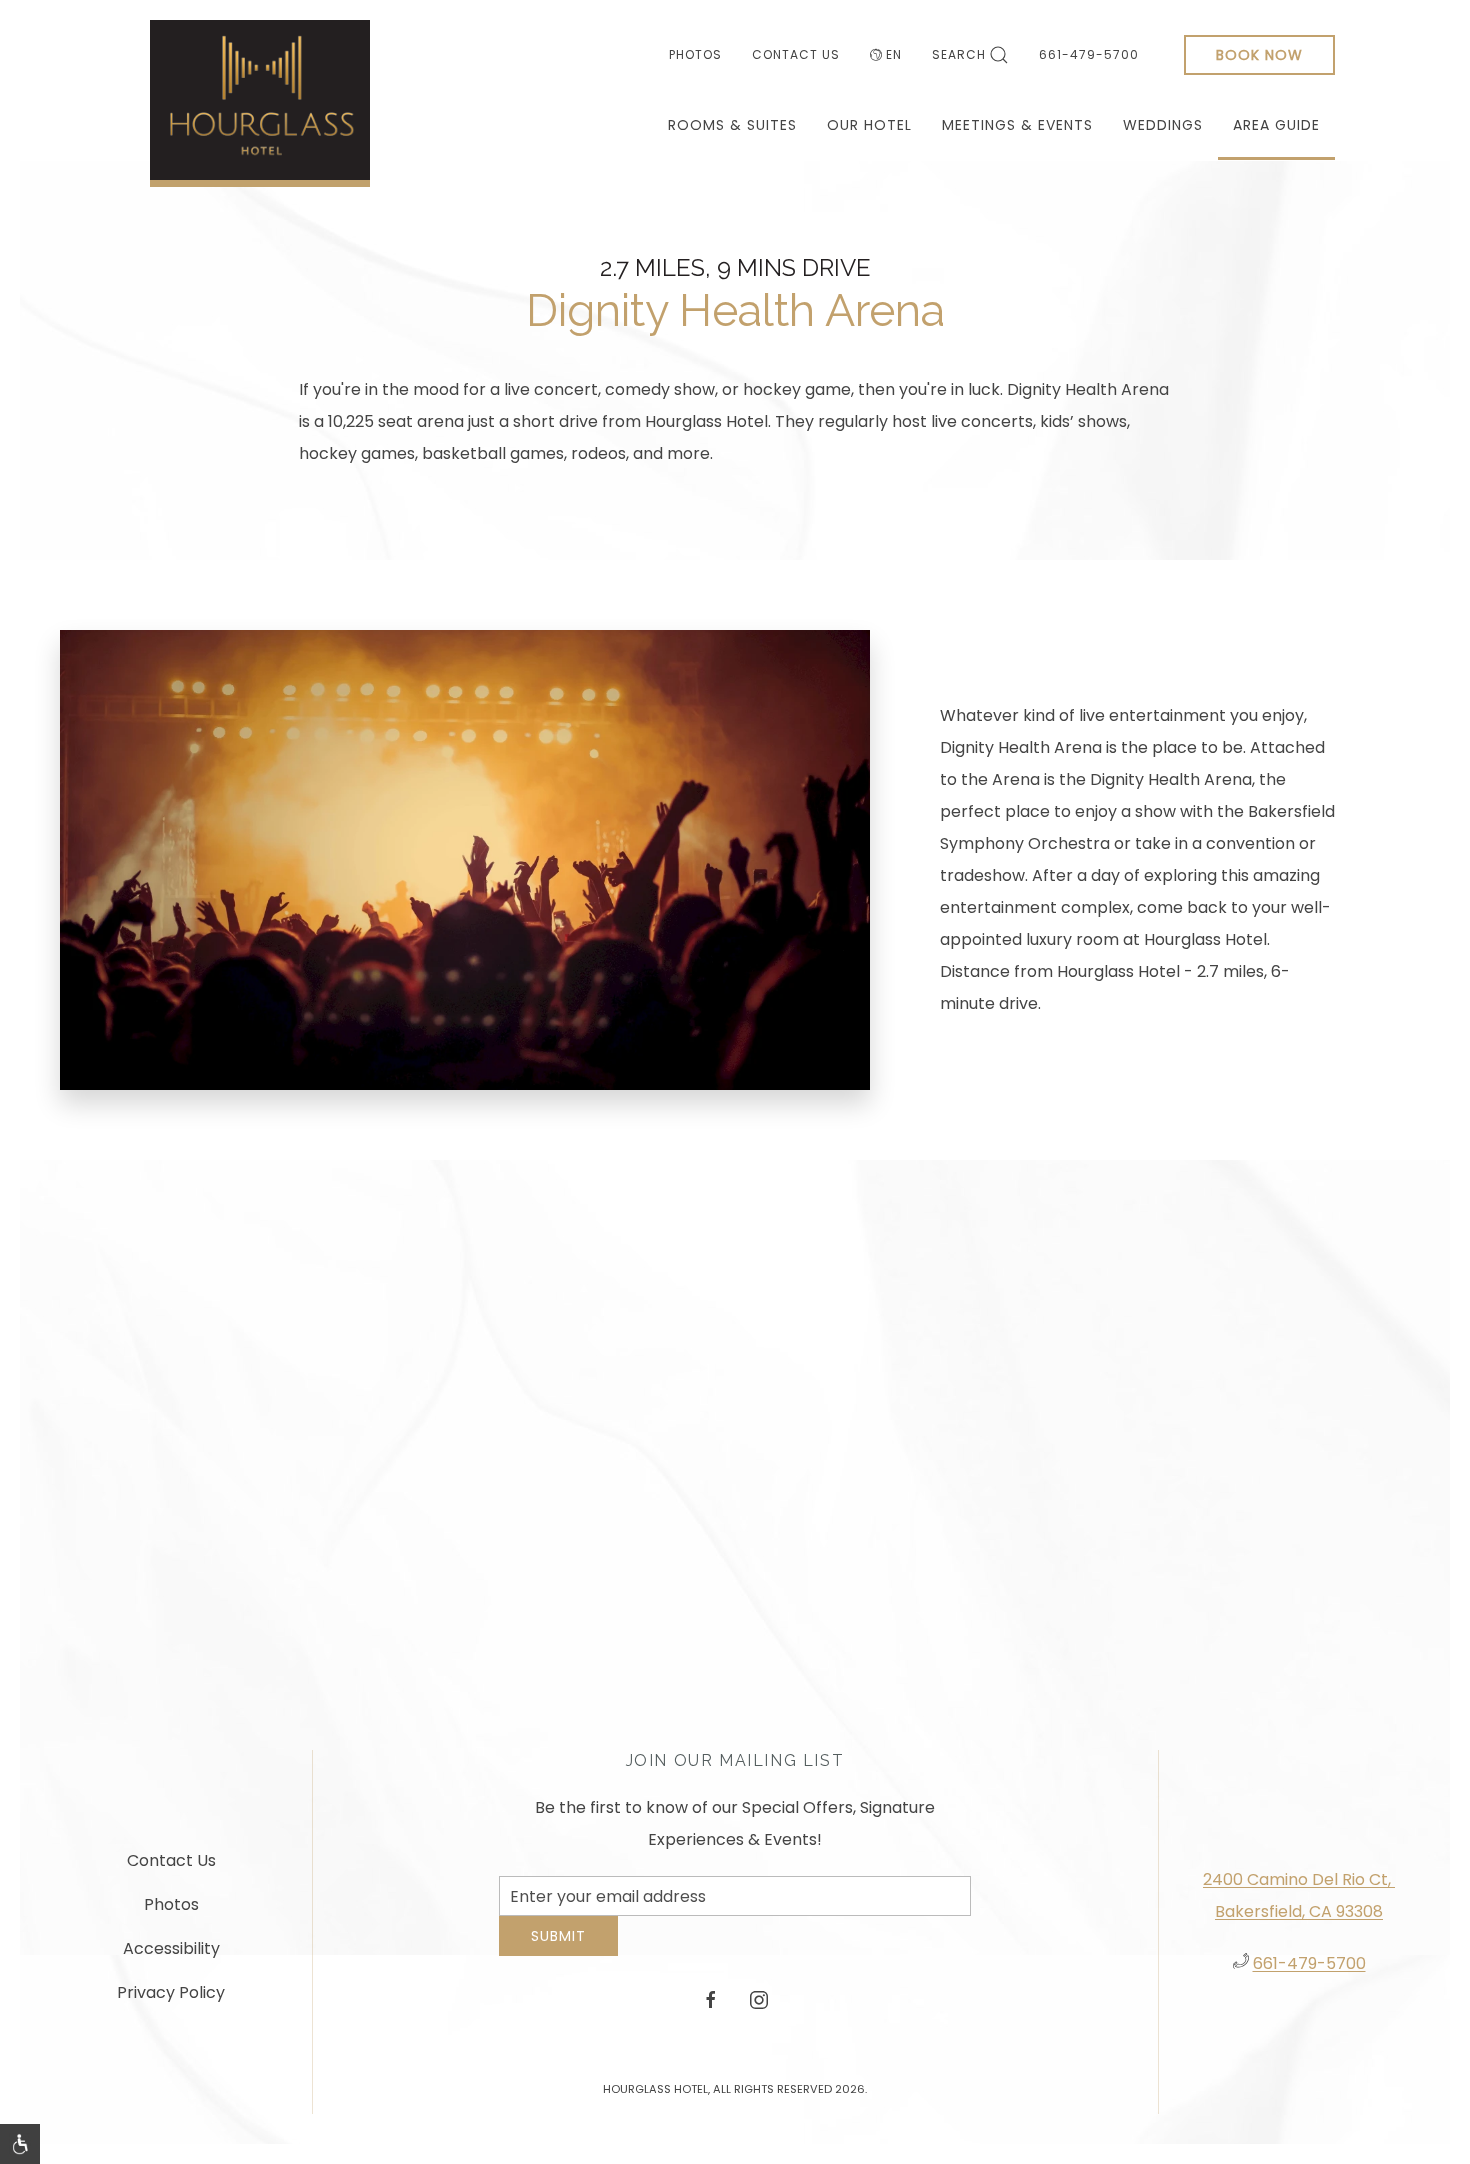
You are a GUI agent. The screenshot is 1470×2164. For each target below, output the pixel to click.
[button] (20, 2144)
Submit (558, 1951)
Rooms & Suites (732, 125)
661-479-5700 (1089, 54)
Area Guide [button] (1276, 125)
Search (959, 54)
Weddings (1163, 125)
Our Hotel (869, 125)
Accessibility (171, 1956)
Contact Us (796, 54)
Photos (695, 54)
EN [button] (894, 54)
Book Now (1259, 55)
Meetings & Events (1017, 125)
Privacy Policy (171, 2000)
